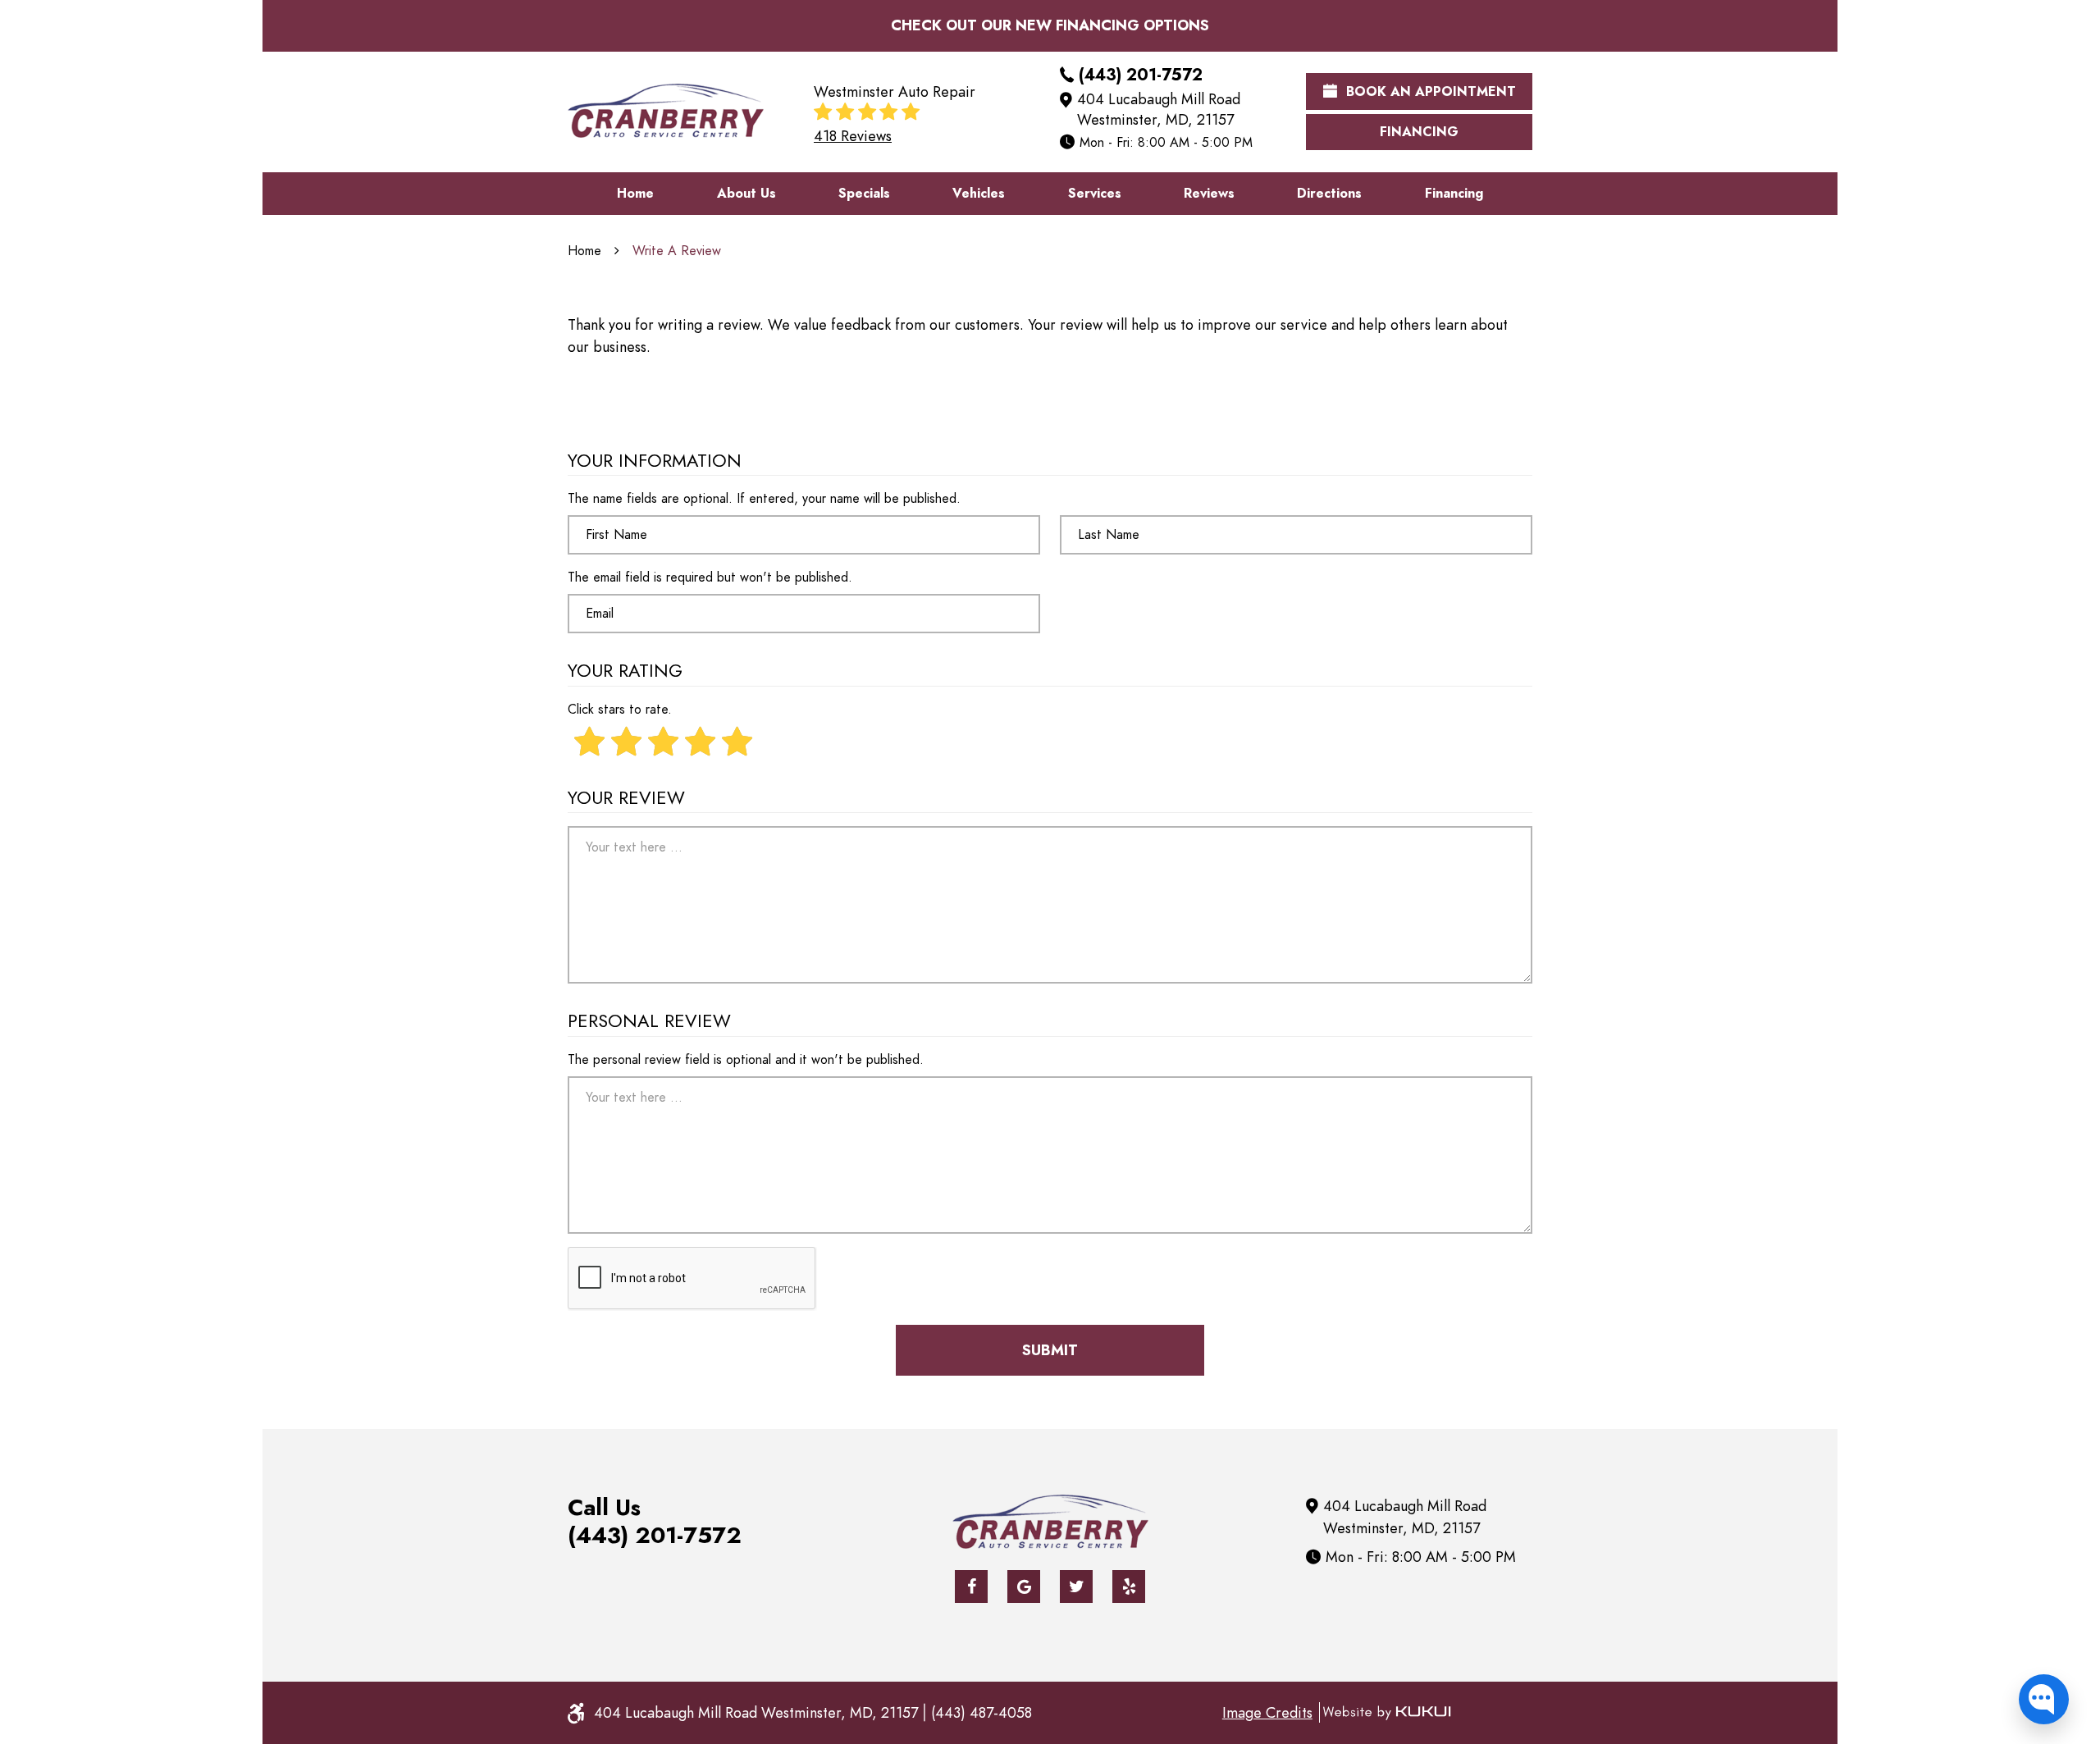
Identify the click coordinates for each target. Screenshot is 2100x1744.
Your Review (626, 799)
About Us (746, 194)
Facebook (971, 1586)
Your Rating (625, 671)
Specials (864, 194)
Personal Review (649, 1022)
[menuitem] (635, 194)
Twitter (1076, 1586)
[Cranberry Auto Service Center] (666, 111)
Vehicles (979, 194)
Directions (1329, 194)
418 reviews (853, 136)
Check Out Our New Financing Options (1050, 25)
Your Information (655, 461)
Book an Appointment (1429, 92)
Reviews (1209, 194)
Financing (1419, 132)
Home (635, 194)
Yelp (1129, 1586)
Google (1024, 1586)
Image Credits (1267, 1712)
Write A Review (677, 251)
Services (1095, 194)
